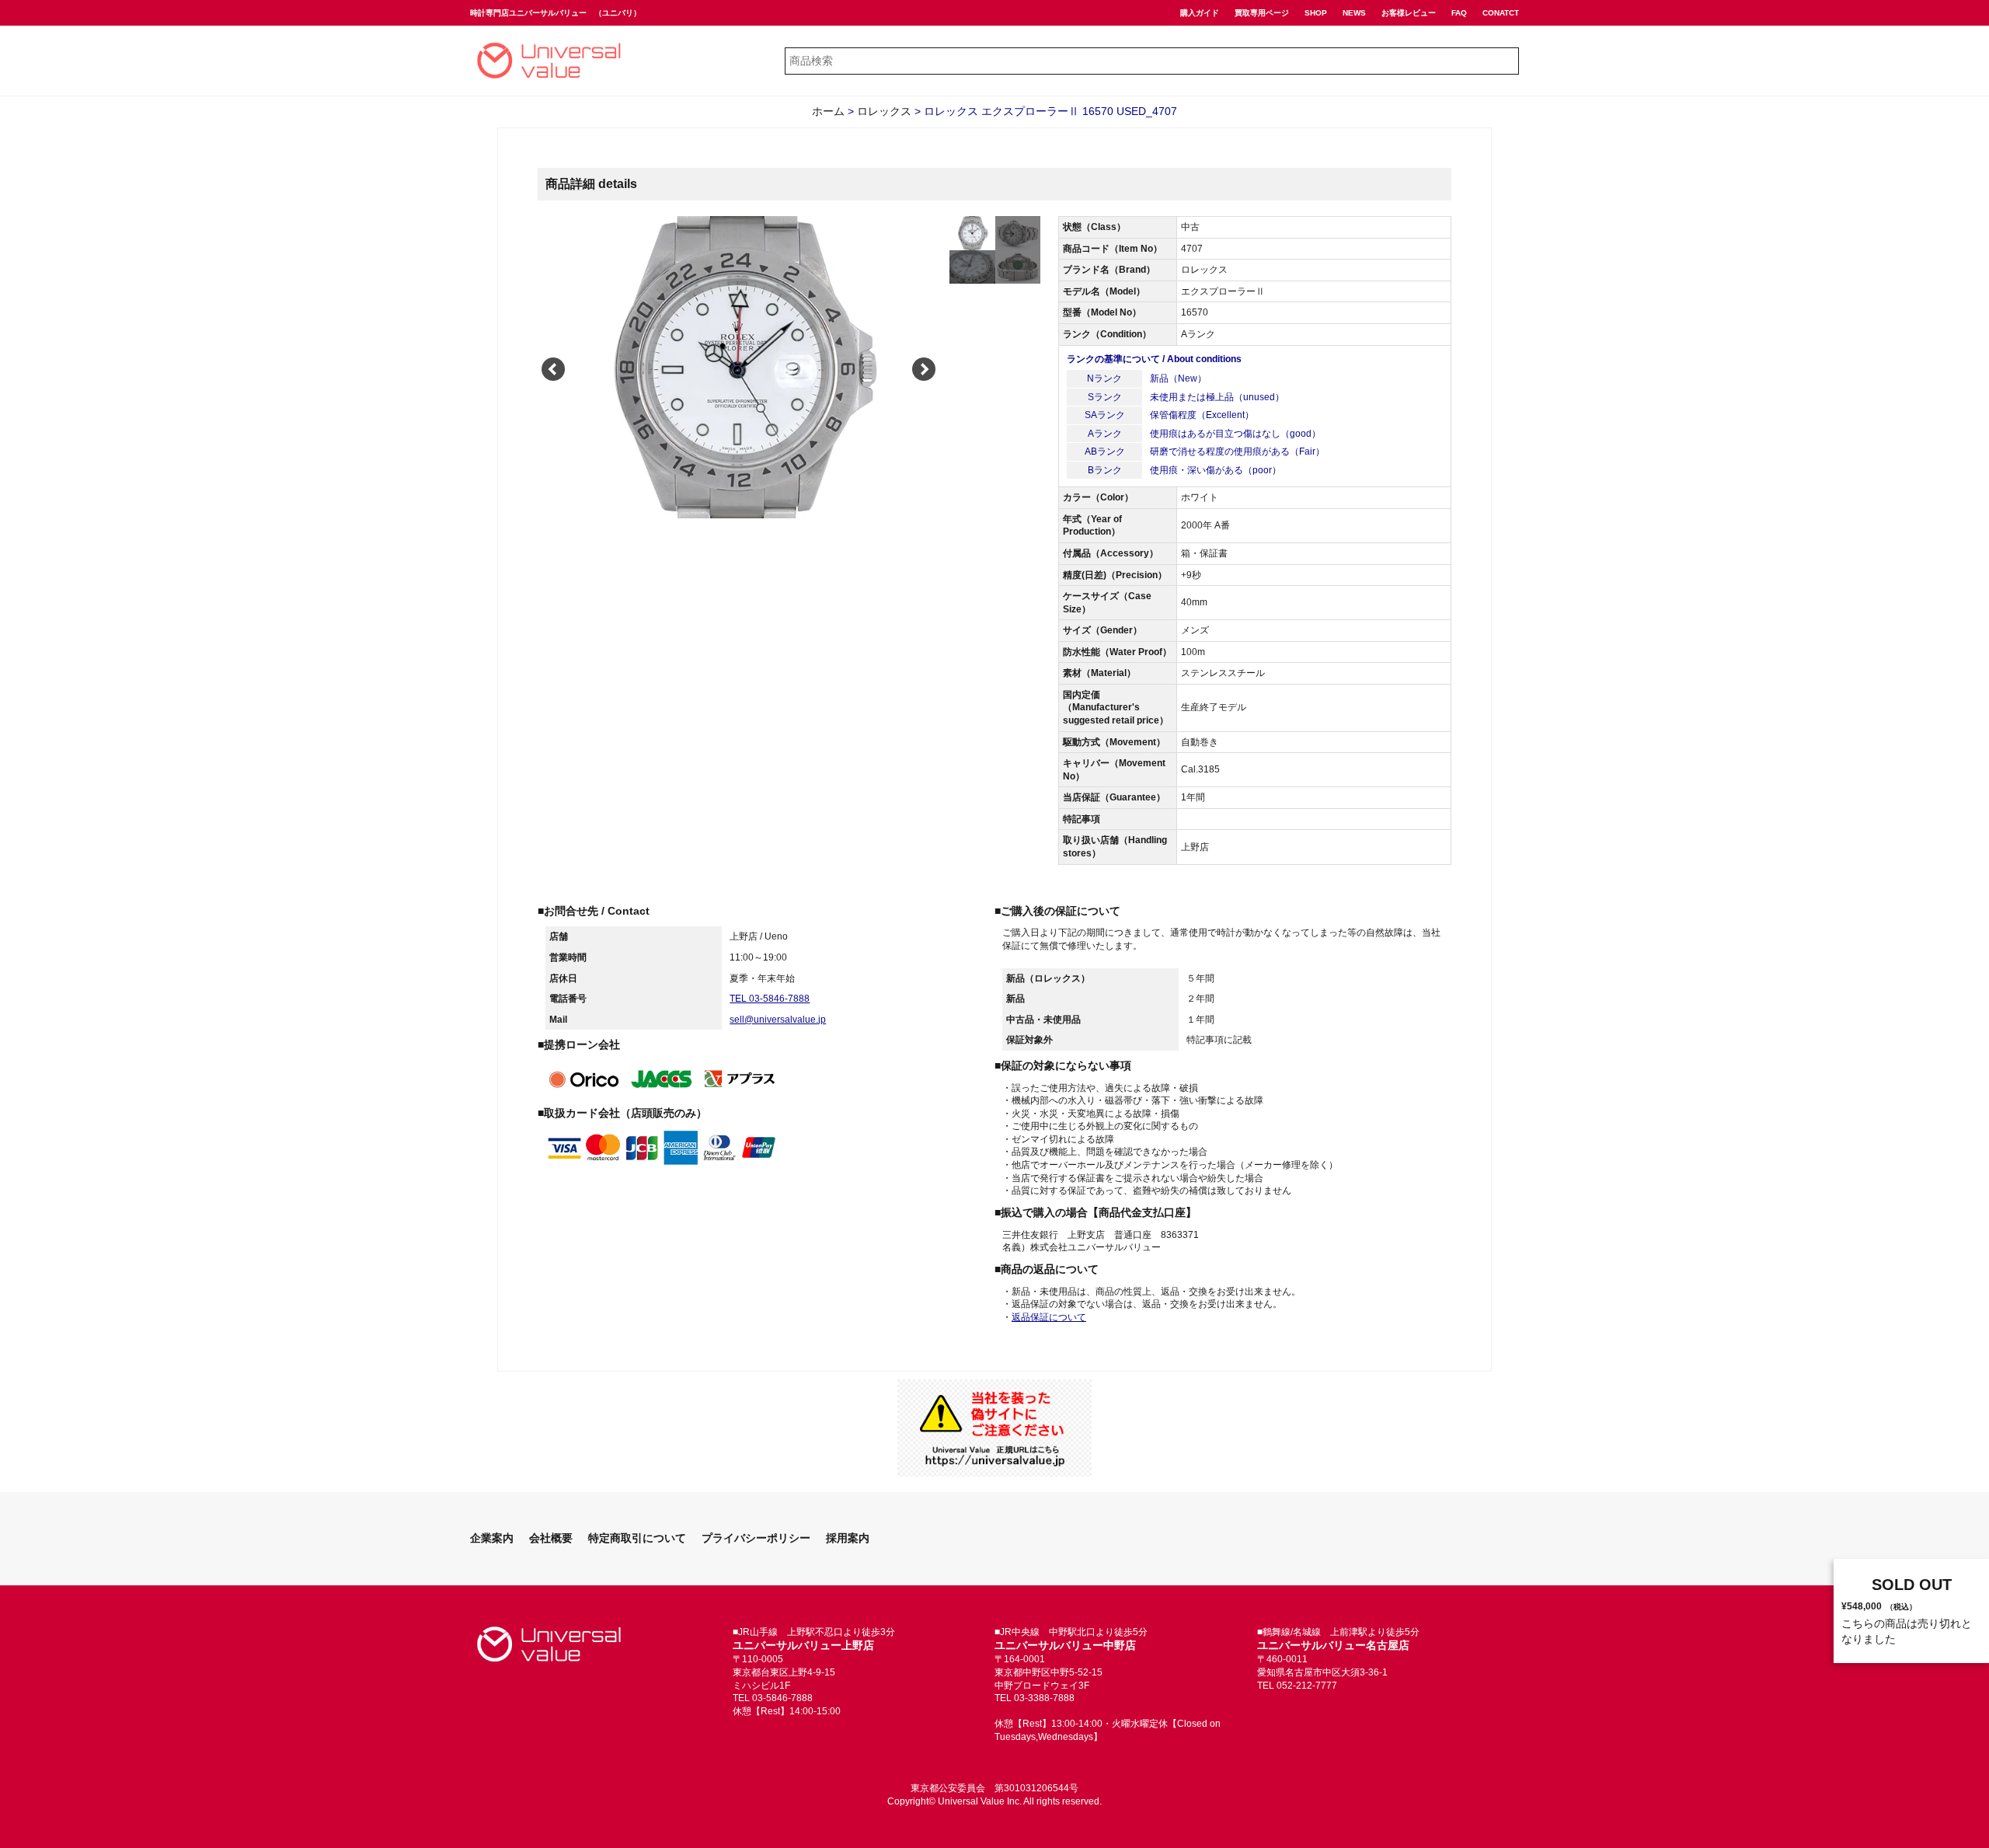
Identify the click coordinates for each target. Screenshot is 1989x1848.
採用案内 (848, 1538)
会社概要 (551, 1538)
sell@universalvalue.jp (778, 1020)
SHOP (1316, 13)
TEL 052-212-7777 (1297, 1686)
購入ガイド (1200, 13)
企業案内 (492, 1538)
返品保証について (1049, 1317)
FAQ (1459, 13)
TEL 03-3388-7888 (1035, 1698)
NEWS (1354, 13)
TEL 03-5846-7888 (770, 999)
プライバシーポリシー (756, 1538)
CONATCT (1501, 13)
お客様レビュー (1409, 13)
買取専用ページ (1262, 13)
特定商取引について (637, 1538)
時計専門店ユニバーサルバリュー (528, 13)
